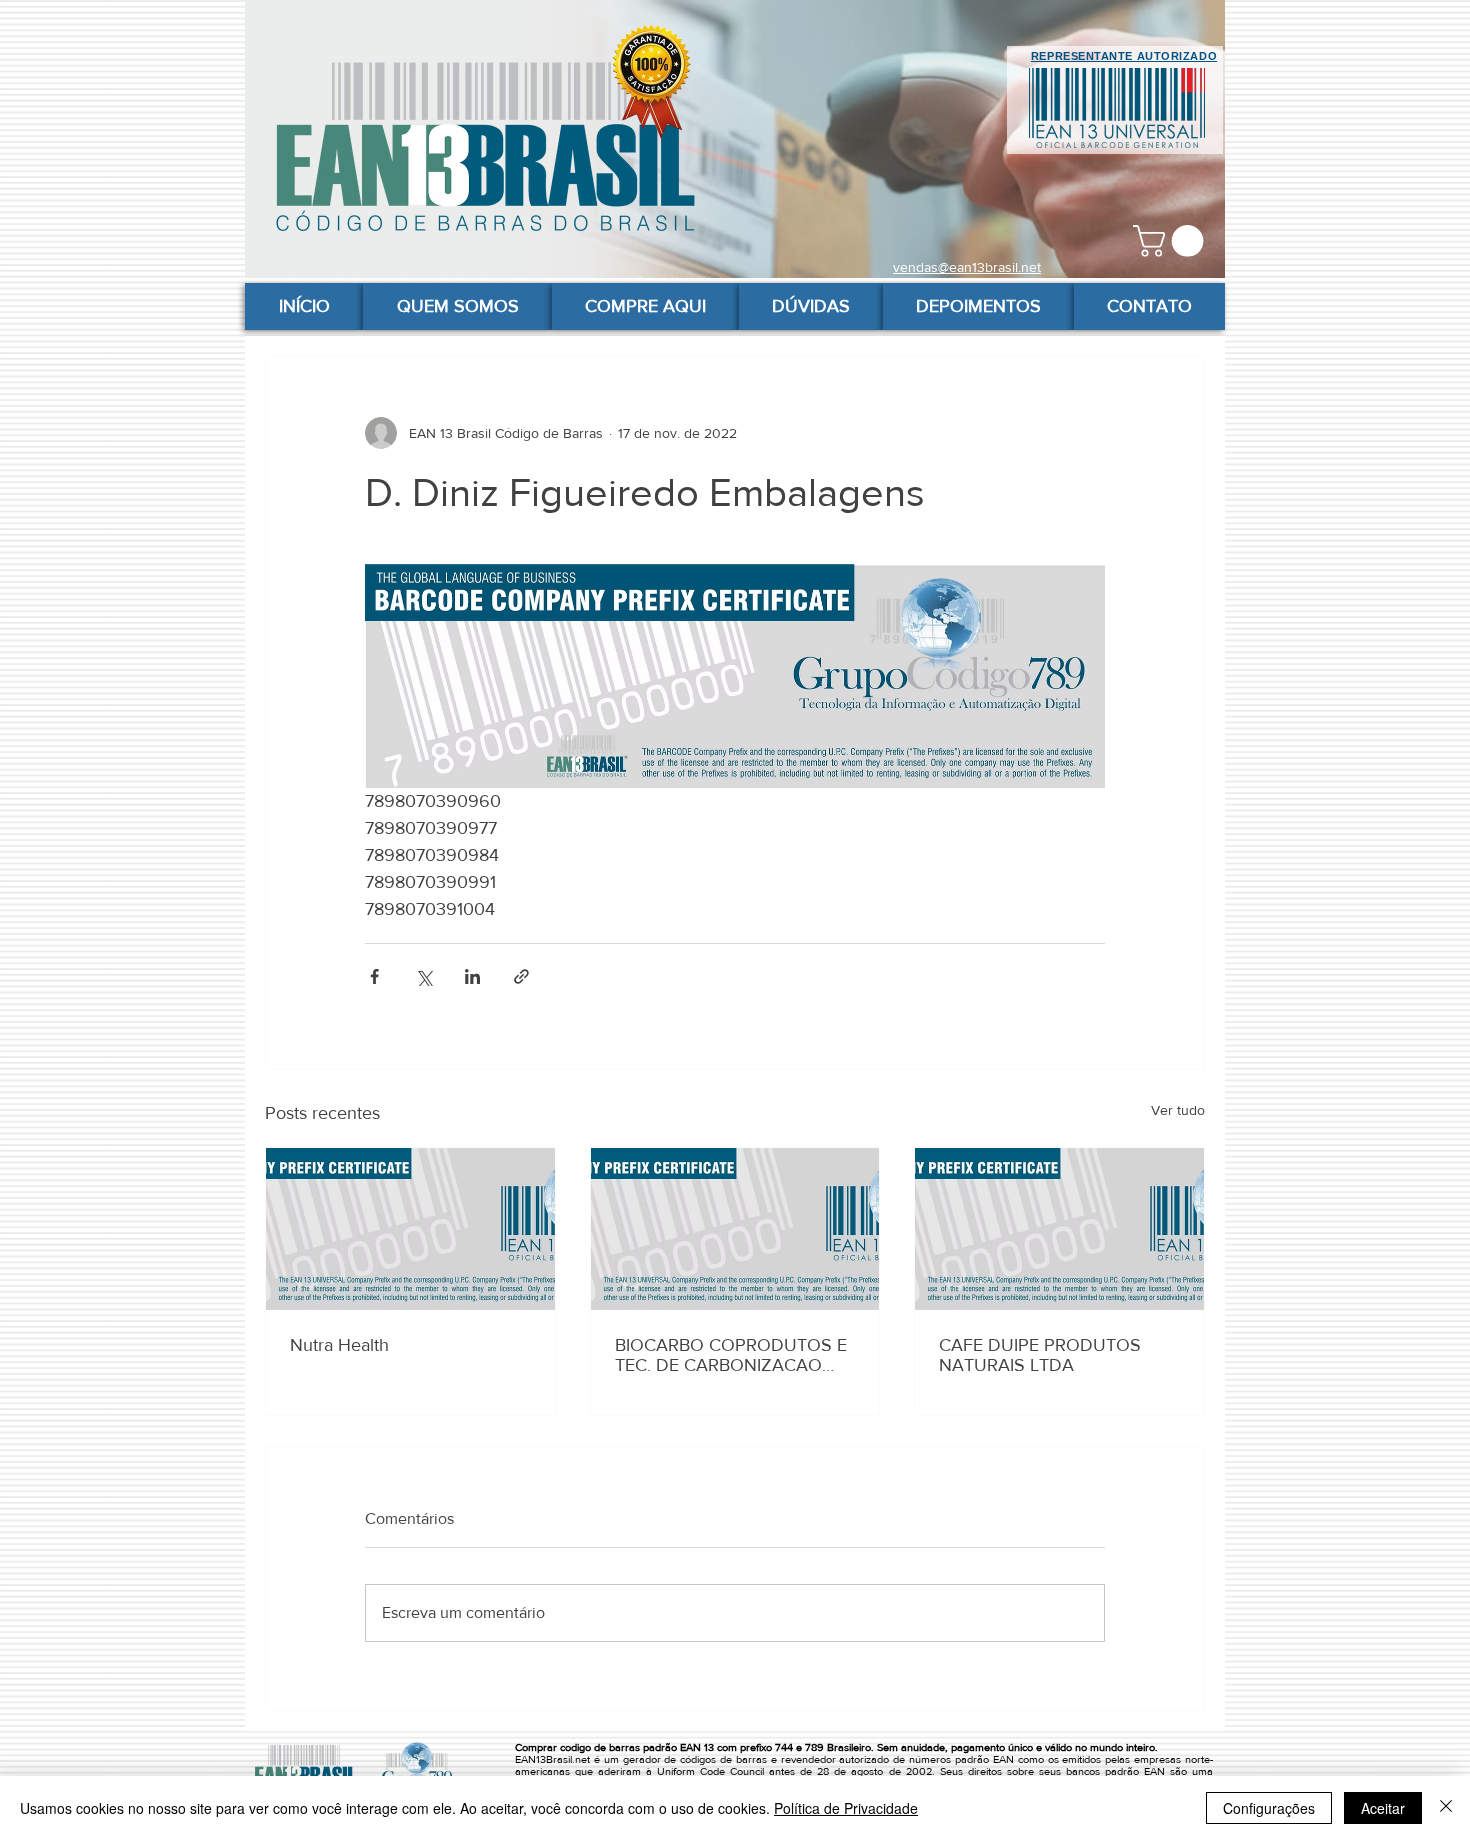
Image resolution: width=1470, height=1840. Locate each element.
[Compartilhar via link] (521, 976)
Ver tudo (1178, 1110)
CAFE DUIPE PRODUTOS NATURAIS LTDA (1040, 1355)
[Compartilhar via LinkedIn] (472, 976)
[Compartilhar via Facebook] (374, 976)
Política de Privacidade (846, 1808)
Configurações (1269, 1808)
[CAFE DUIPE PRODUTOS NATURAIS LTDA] (1059, 1229)
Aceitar (1383, 1808)
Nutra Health (339, 1345)
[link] (1172, 241)
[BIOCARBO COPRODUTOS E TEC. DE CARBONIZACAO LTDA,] (735, 1229)
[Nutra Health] (410, 1229)
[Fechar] (1446, 1808)
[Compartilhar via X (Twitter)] (423, 976)
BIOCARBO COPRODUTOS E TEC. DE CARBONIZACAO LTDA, (731, 1355)
